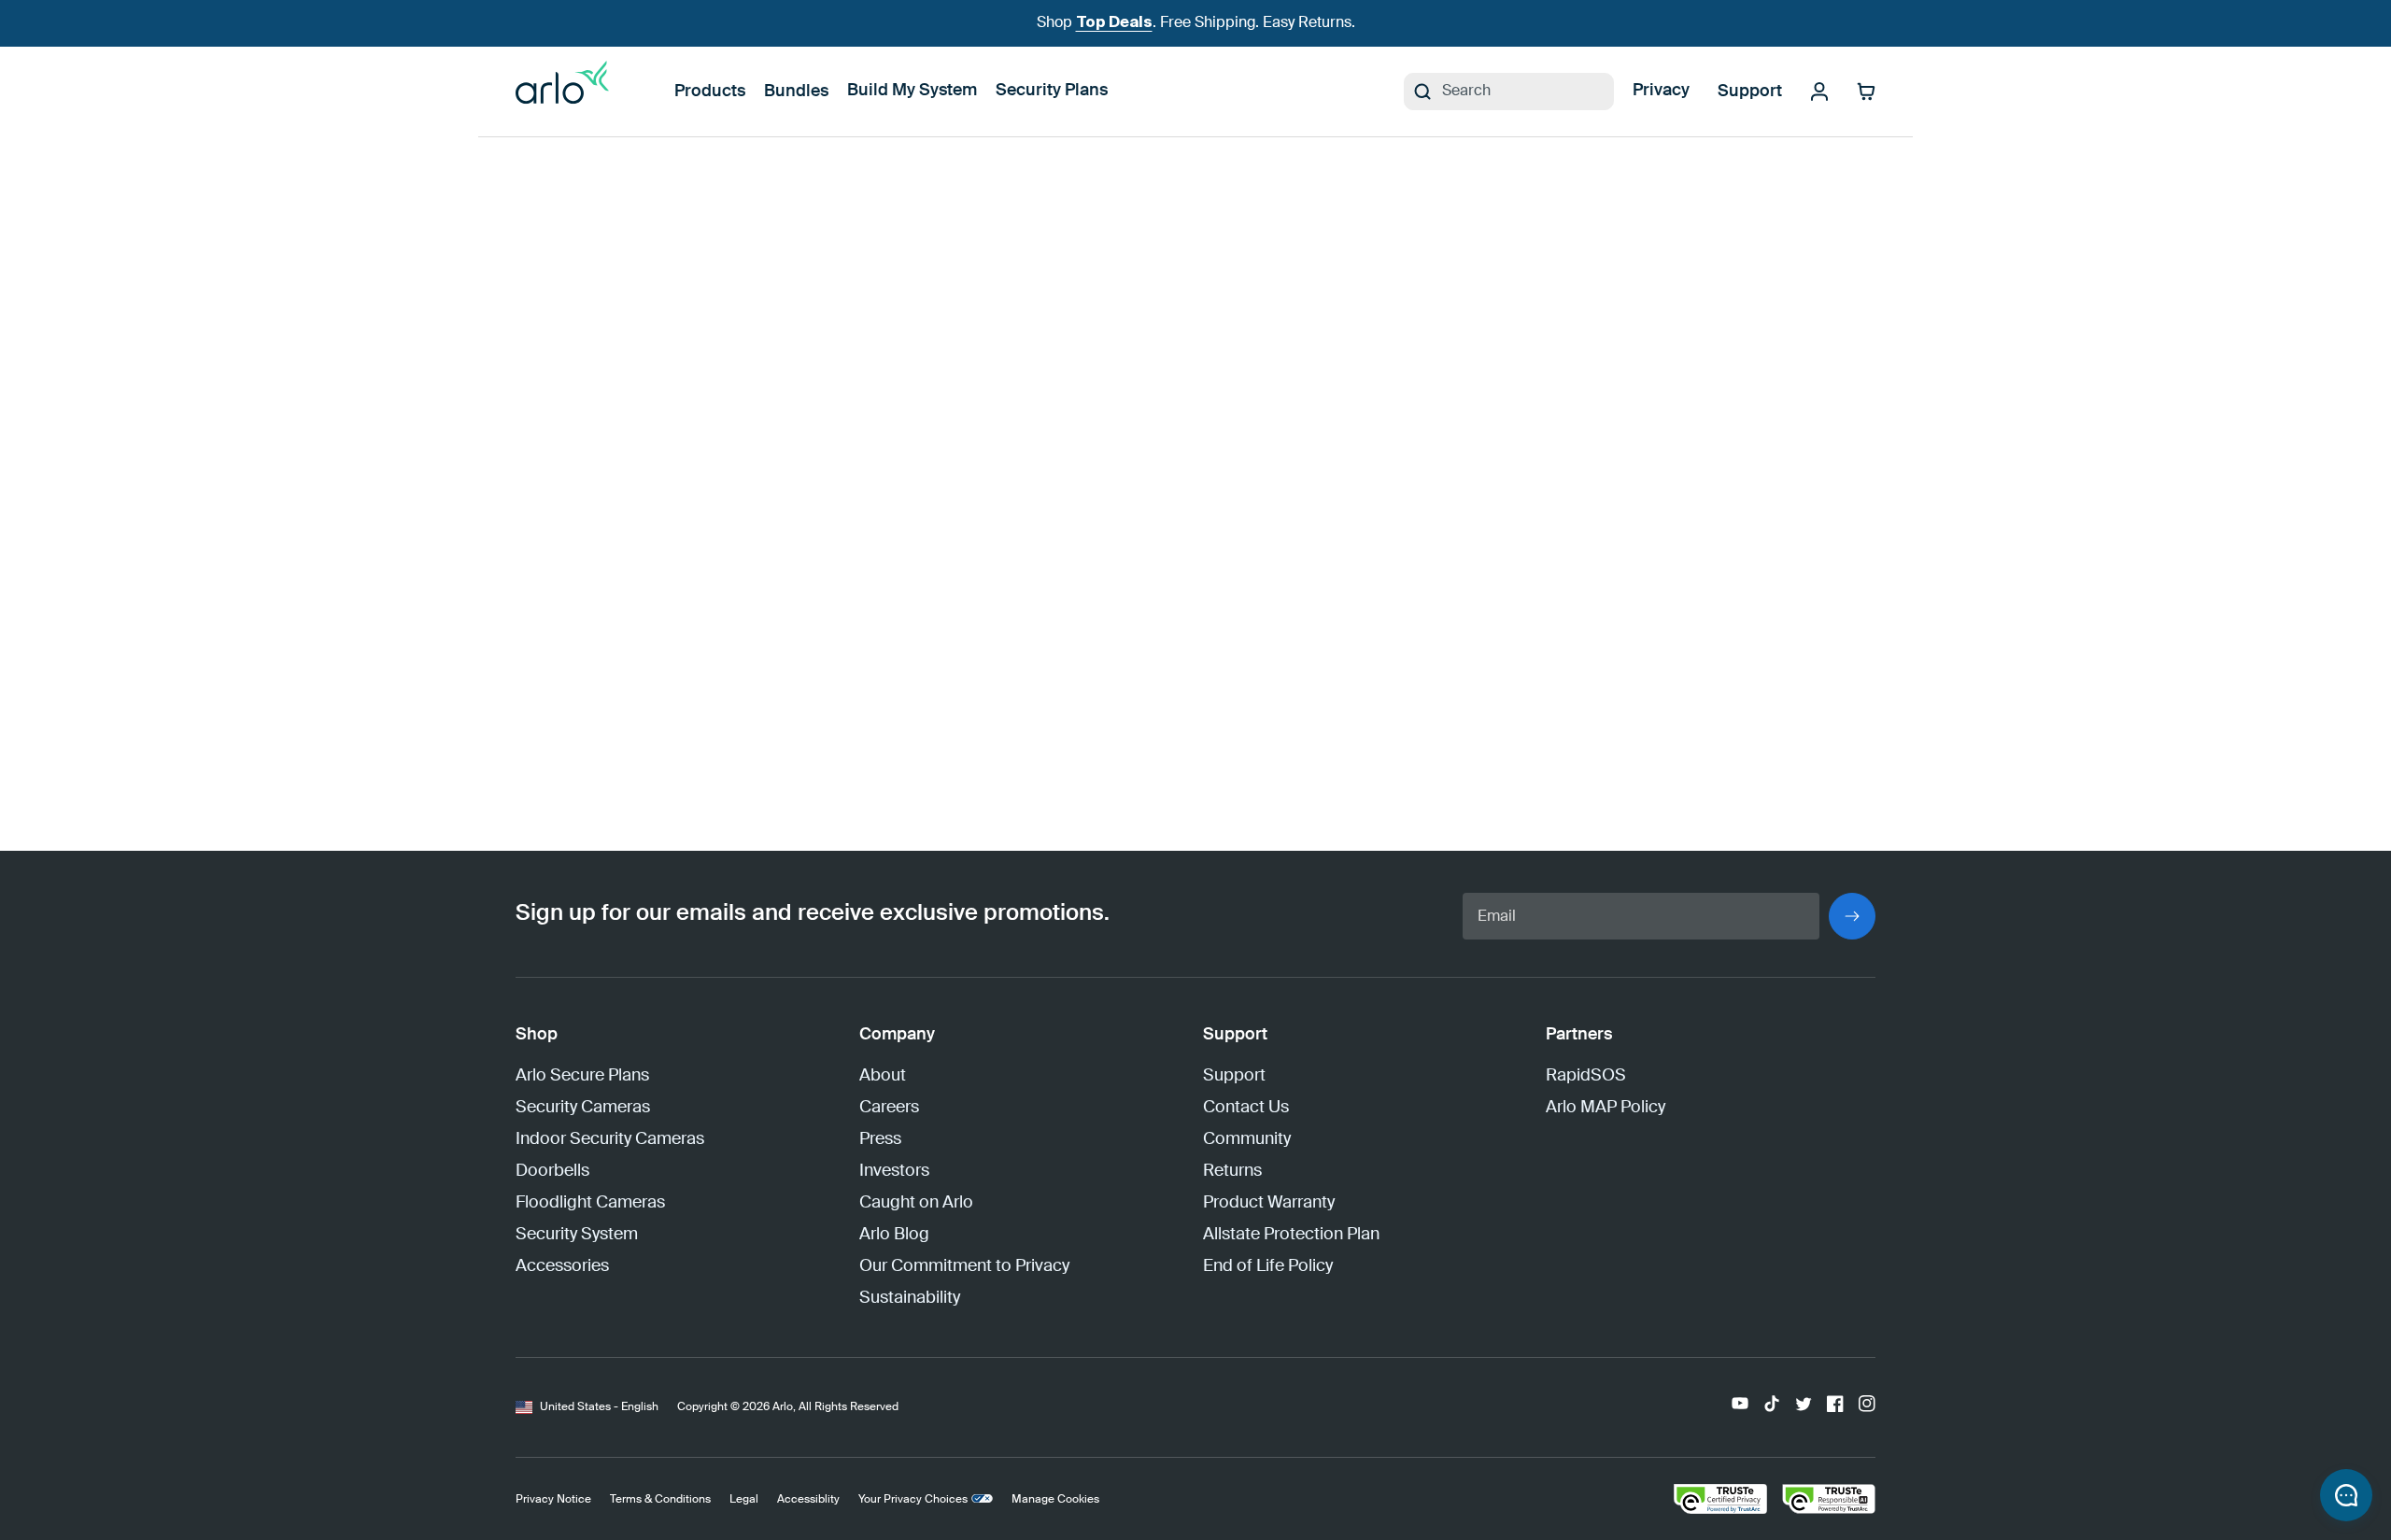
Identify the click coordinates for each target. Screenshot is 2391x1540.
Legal (744, 1500)
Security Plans (1052, 91)
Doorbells (552, 1171)
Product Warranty (1269, 1203)
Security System (577, 1235)
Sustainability (910, 1298)
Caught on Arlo (916, 1203)
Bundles (796, 92)
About (883, 1076)
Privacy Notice (553, 1500)
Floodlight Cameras (590, 1203)
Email (1497, 917)
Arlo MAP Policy (1606, 1108)
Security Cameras (583, 1108)
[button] (2346, 1495)
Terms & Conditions (660, 1500)
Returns (1232, 1171)
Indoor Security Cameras (610, 1139)
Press (880, 1139)
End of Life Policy (1268, 1266)
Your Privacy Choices (913, 1500)
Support (1750, 92)
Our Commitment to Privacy (964, 1266)
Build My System (912, 91)
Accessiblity (808, 1500)
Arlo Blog (894, 1235)
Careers (889, 1108)
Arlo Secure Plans (582, 1076)
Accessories (562, 1266)
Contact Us (1246, 1108)
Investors (894, 1171)
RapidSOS (1586, 1076)
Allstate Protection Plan (1291, 1235)
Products (710, 92)
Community (1247, 1139)
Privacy (1661, 91)
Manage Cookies (1055, 1500)
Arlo (783, 1407)
